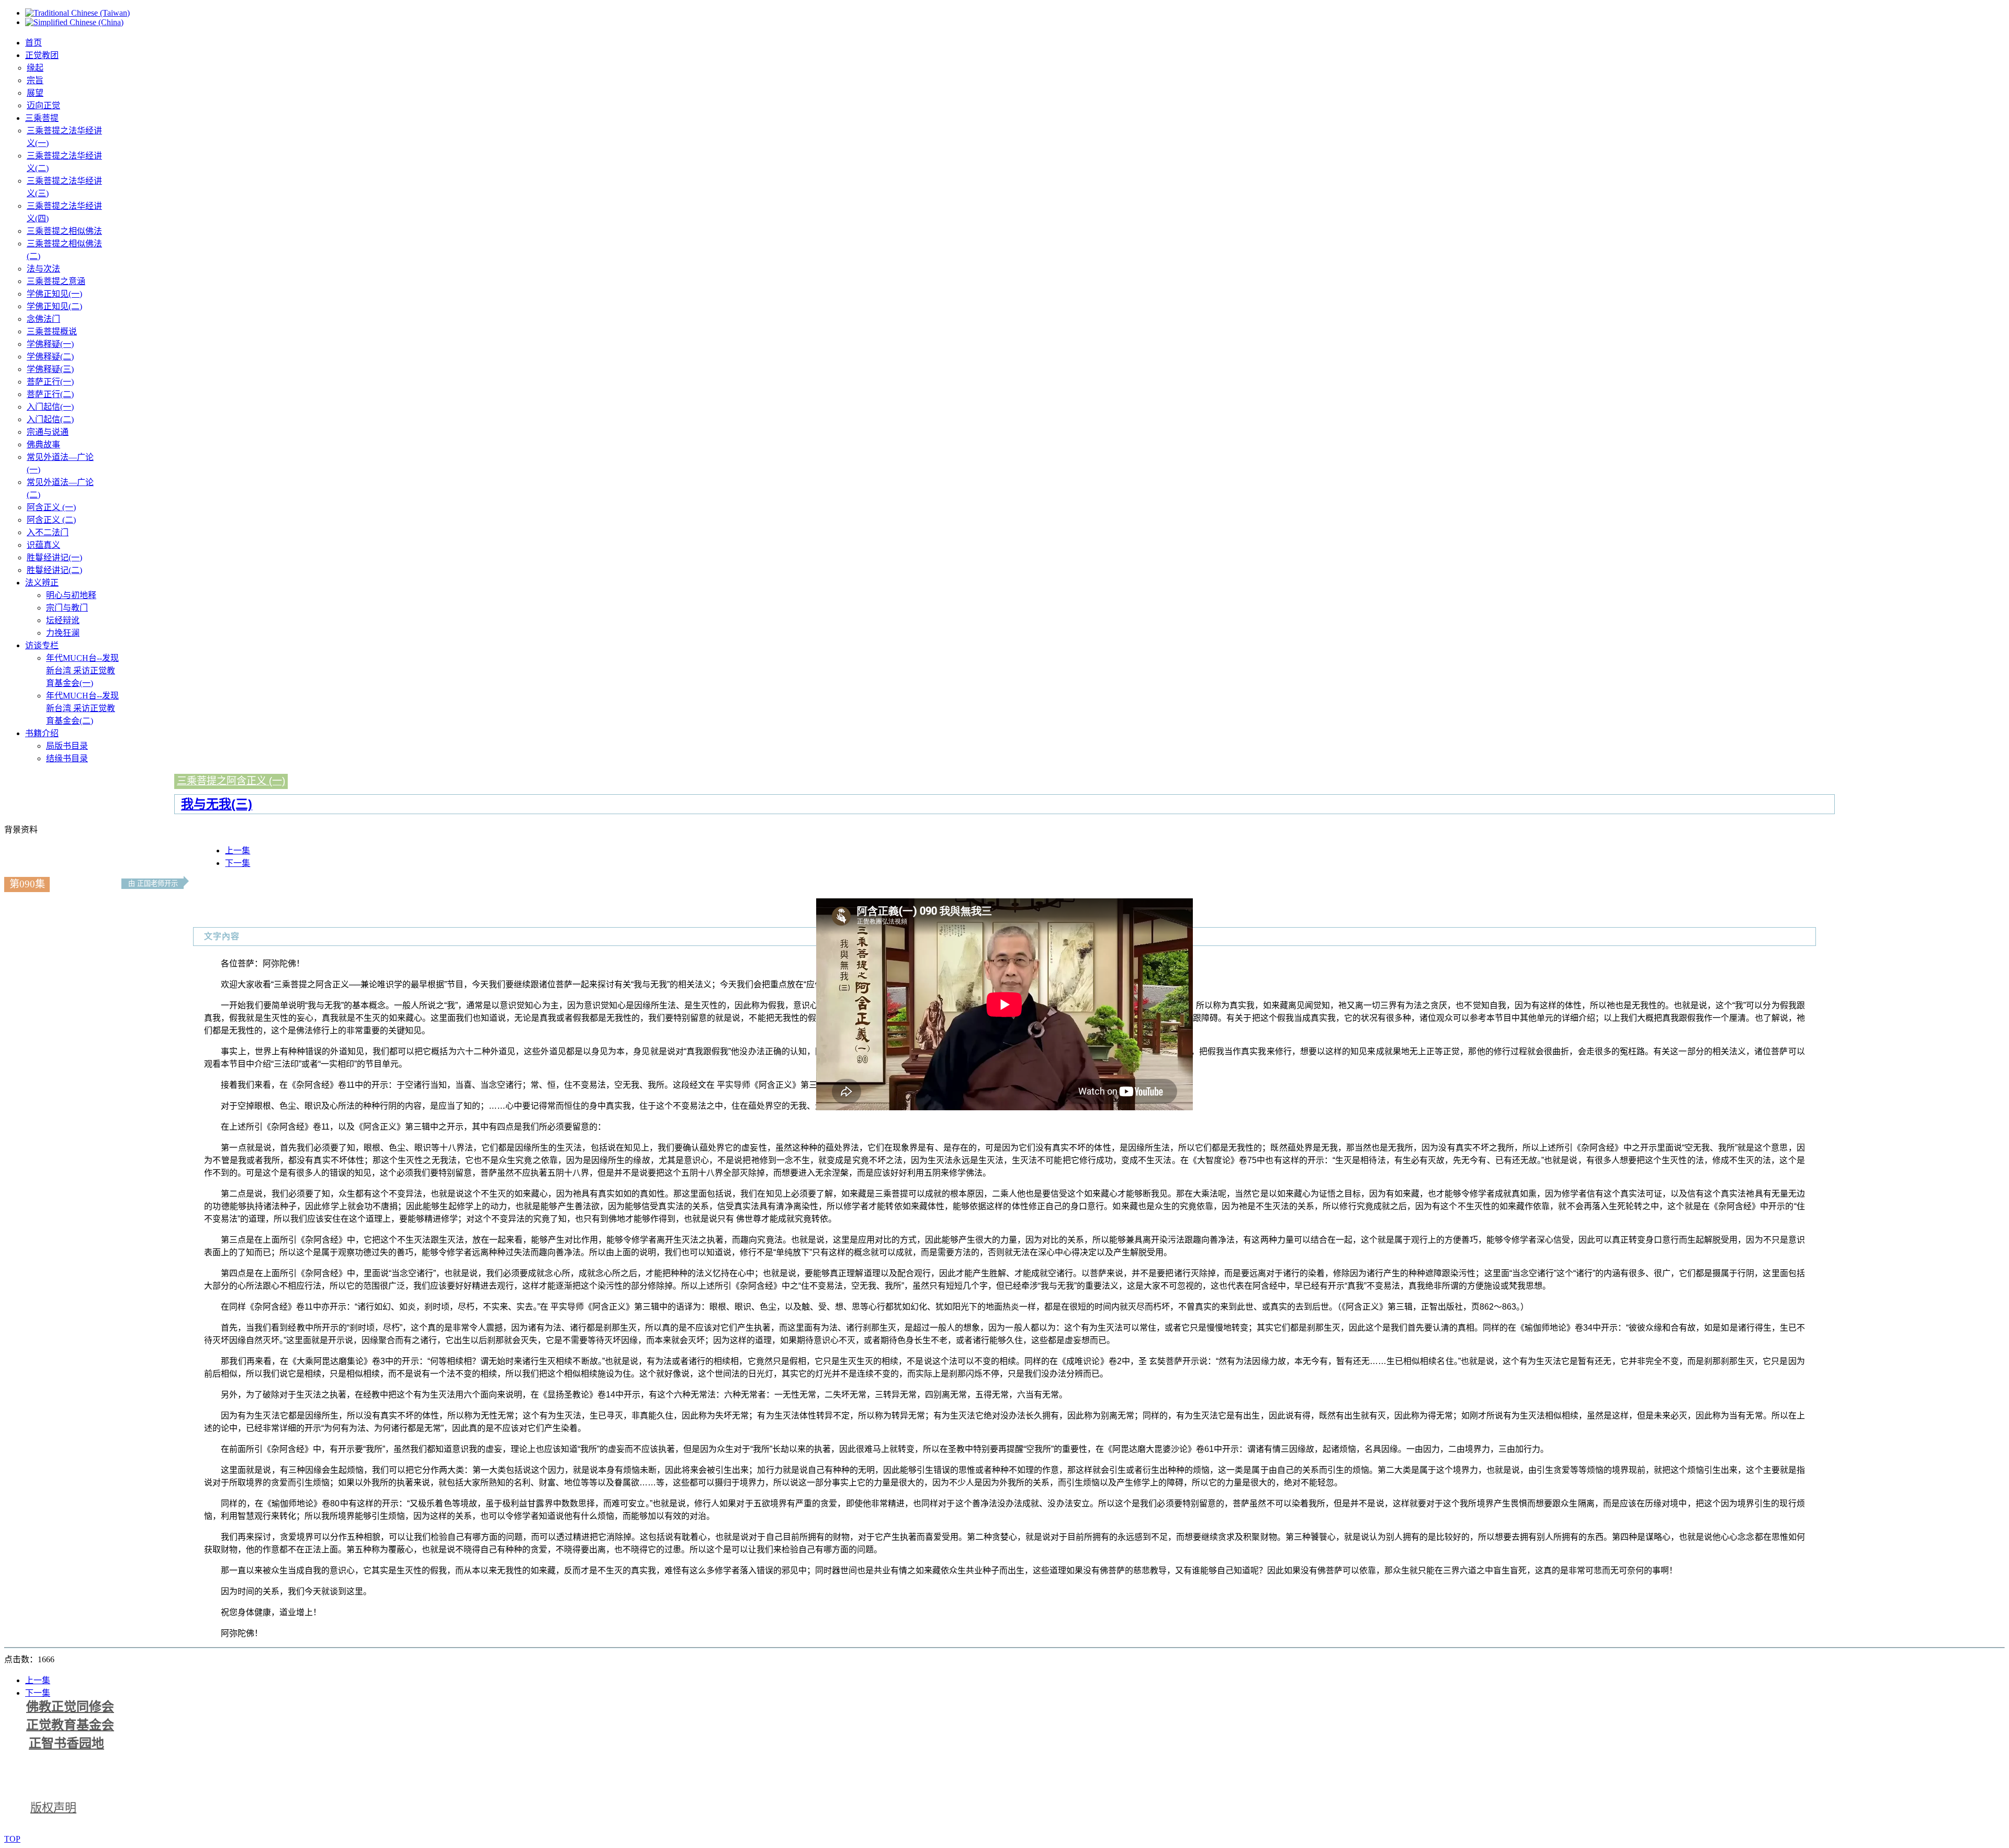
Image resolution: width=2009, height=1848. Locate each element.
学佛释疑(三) (50, 369)
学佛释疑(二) (50, 357)
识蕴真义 (43, 545)
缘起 (35, 68)
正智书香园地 (66, 1743)
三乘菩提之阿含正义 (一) (231, 781)
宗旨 (35, 80)
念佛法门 (43, 319)
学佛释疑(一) (50, 344)
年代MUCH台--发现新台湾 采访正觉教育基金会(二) (82, 708)
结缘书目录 (67, 758)
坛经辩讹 (63, 620)
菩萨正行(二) (50, 394)
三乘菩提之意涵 (56, 281)
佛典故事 (43, 444)
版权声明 (53, 1807)
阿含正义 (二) (51, 520)
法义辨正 (42, 583)
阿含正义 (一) (51, 507)
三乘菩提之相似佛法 (64, 231)
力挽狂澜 (63, 633)
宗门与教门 (67, 608)
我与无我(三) (217, 804)
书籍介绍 (42, 733)
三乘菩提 (42, 118)
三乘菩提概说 (52, 331)
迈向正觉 (43, 105)
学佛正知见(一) (54, 294)
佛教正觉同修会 (70, 1707)
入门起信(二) (50, 419)
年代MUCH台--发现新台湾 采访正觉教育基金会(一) (82, 671)
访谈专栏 (42, 645)
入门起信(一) (50, 407)
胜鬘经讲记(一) (54, 557)
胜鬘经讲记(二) (54, 570)
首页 (33, 43)
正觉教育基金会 (70, 1725)
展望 (35, 93)
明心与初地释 (71, 595)
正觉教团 (42, 55)
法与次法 (43, 269)
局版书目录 (67, 746)
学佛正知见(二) (54, 306)
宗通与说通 (48, 432)
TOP (12, 1839)
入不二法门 (48, 532)
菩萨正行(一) (50, 382)
